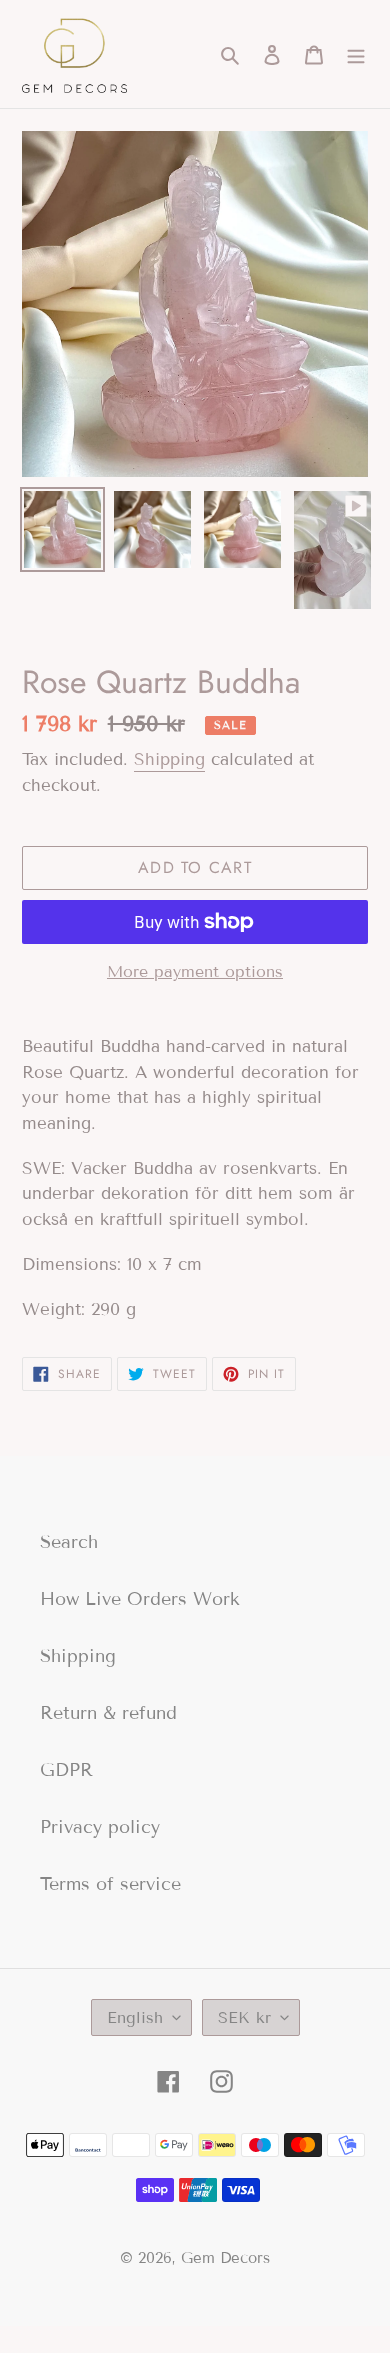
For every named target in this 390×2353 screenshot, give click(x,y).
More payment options (195, 971)
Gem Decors (225, 2258)
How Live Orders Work (140, 1599)
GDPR (66, 1770)
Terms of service (110, 1884)
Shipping (169, 759)
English (135, 2017)
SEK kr (244, 2017)
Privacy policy (100, 1827)
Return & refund (108, 1713)
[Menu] (356, 54)
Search (69, 1542)
